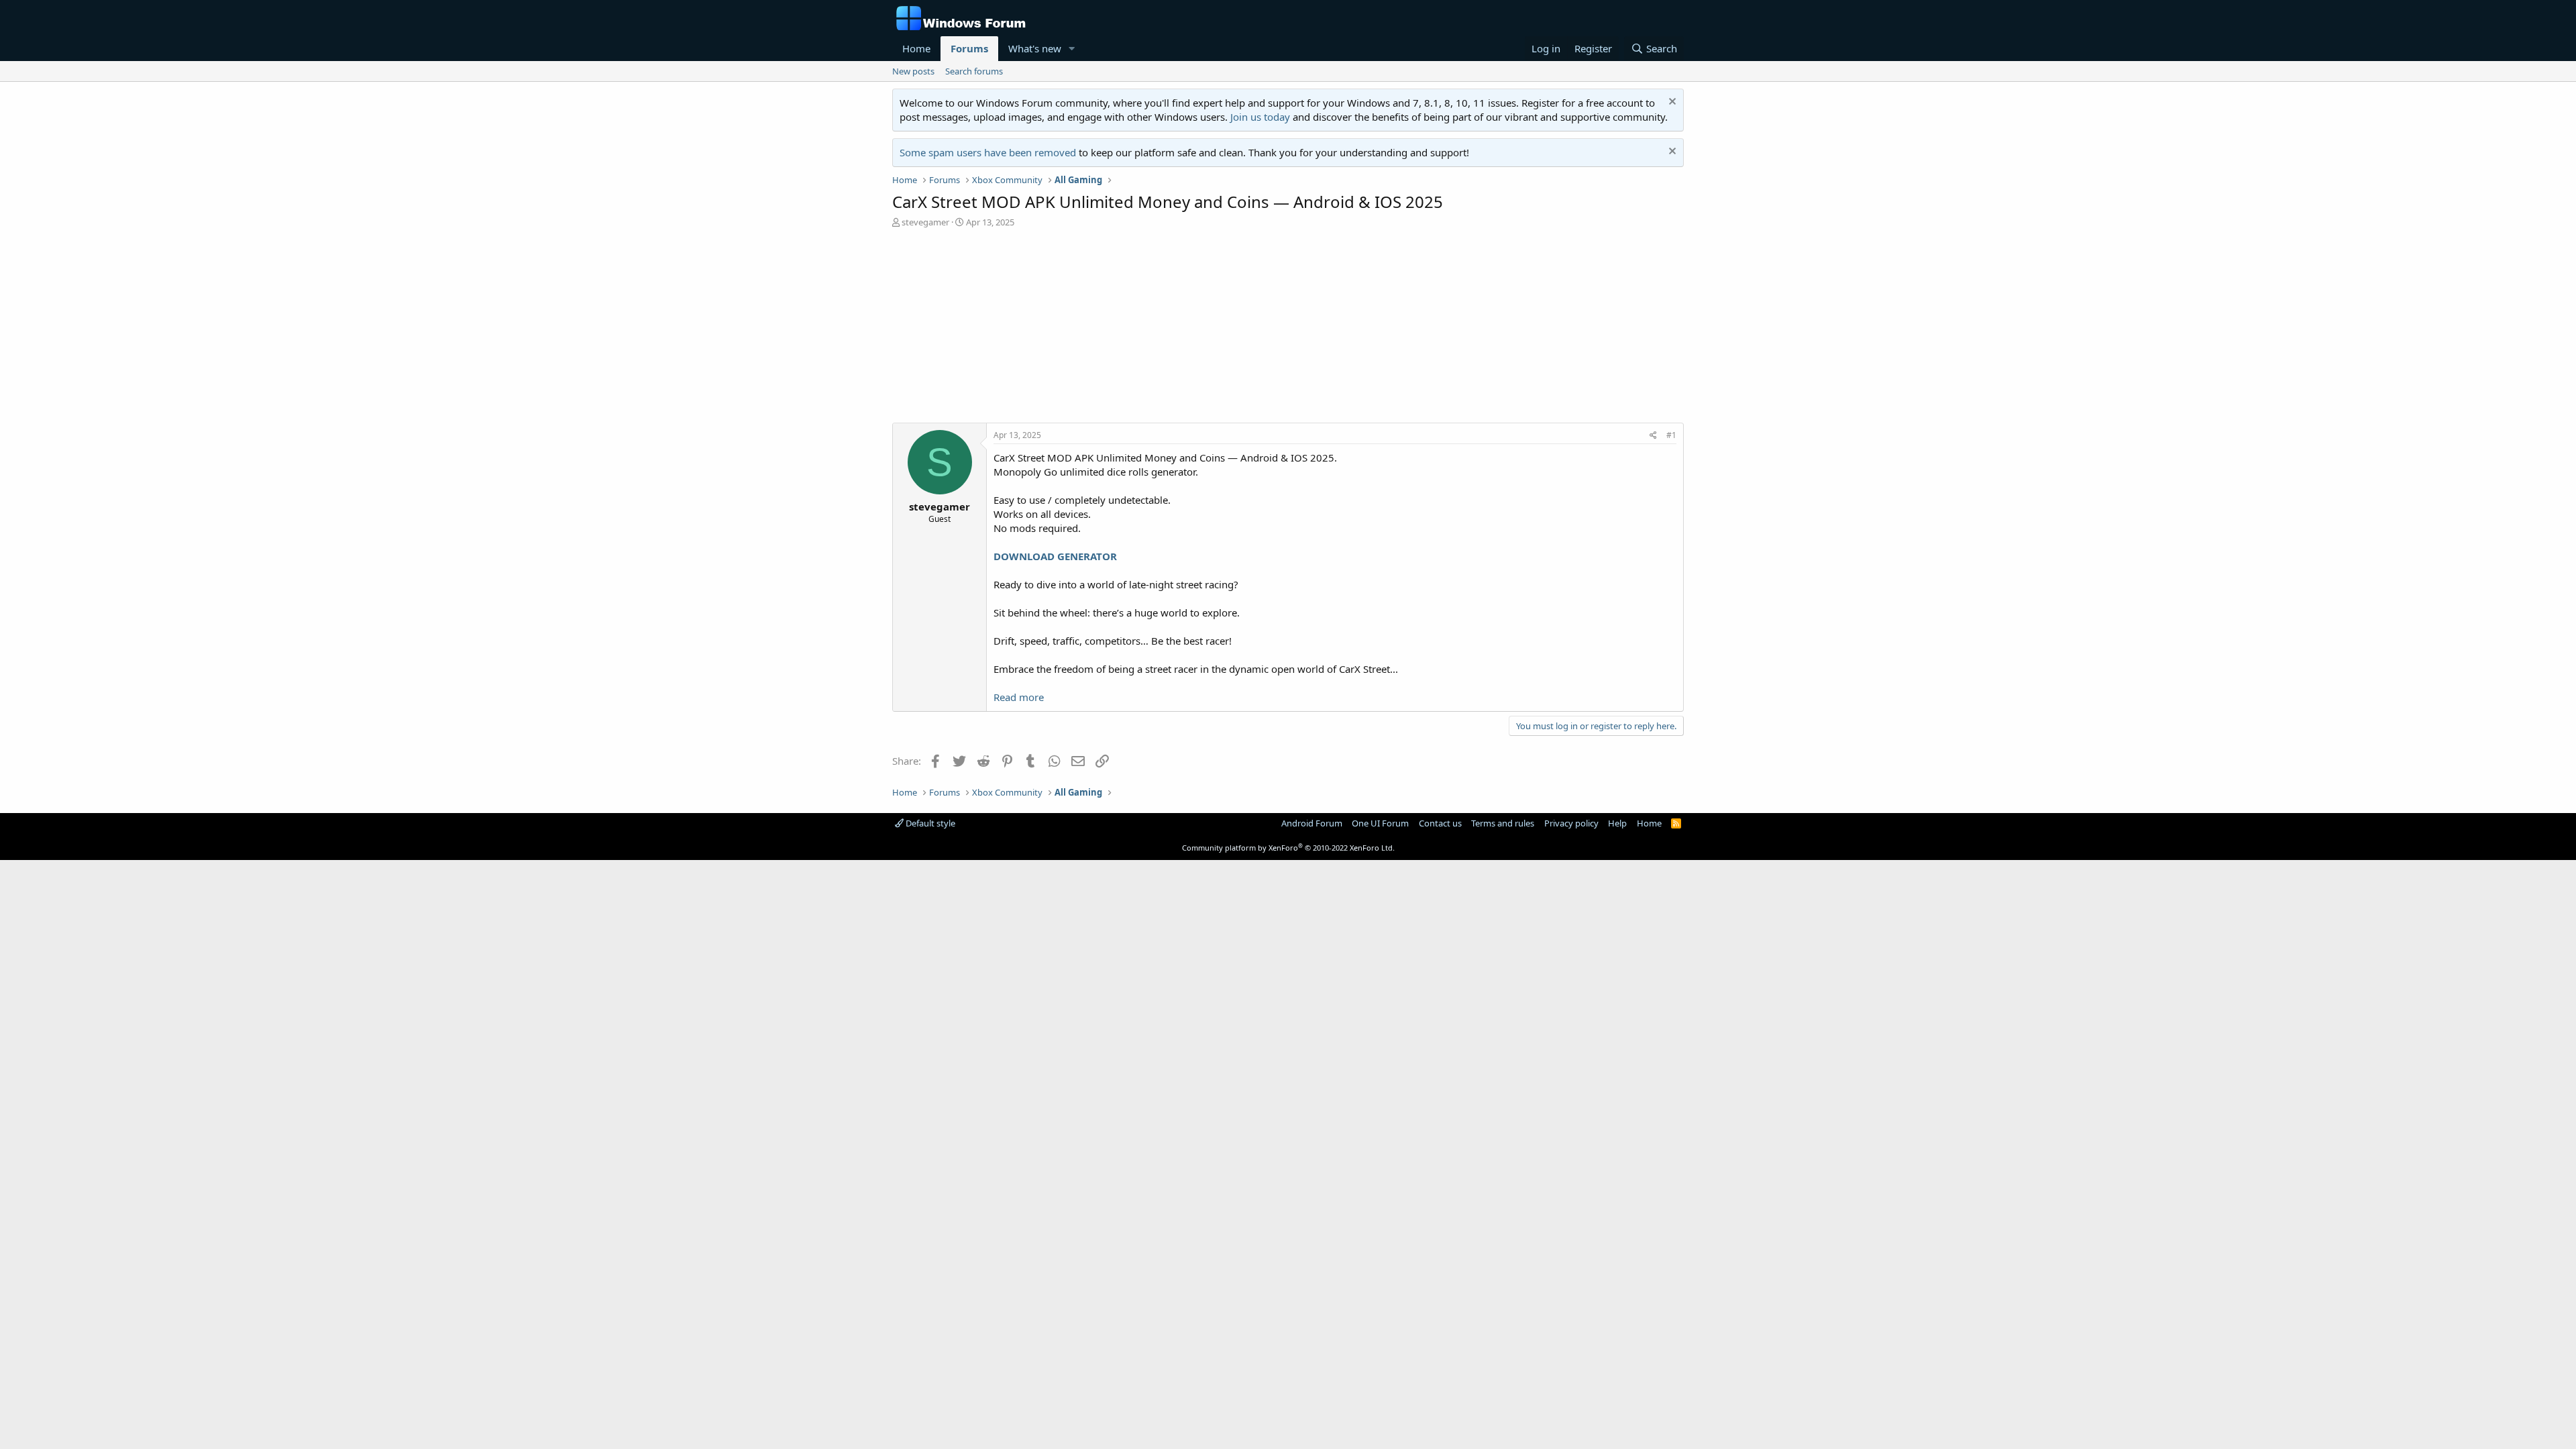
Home (916, 48)
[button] (1072, 49)
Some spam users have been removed (988, 152)
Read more (1019, 697)
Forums (969, 48)
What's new (1035, 48)
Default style (929, 823)
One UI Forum (1380, 823)
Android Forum (1312, 823)
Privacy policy (1571, 823)
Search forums (974, 71)
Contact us (1440, 823)
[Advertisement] (1288, 329)
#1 (1671, 435)
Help (1617, 823)
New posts (913, 71)
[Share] (1653, 436)
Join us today (1260, 117)
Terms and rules (1503, 823)
